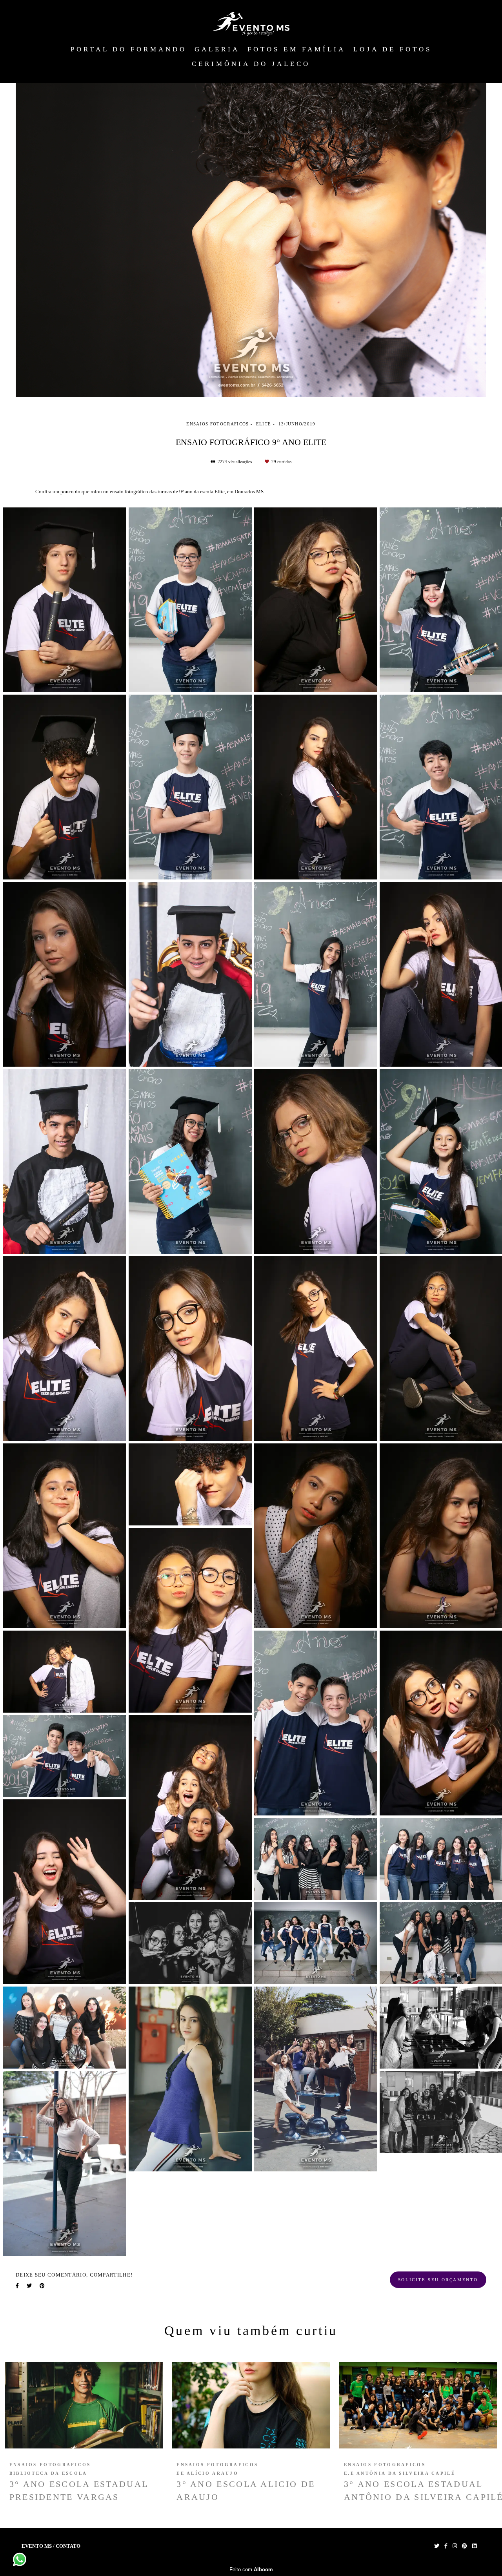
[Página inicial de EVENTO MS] (251, 24)
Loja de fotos (393, 49)
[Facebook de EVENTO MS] (446, 2546)
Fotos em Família (296, 49)
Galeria (217, 49)
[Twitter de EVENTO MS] (437, 2546)
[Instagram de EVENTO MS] (455, 2546)
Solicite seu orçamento (438, 2280)
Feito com (251, 2570)
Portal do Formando (129, 49)
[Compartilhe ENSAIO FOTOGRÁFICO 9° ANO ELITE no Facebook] (17, 2286)
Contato (68, 2546)
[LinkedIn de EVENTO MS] (474, 2546)
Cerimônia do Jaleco (251, 64)
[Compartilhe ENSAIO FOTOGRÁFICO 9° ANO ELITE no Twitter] (29, 2286)
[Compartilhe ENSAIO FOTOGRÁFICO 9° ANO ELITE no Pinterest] (42, 2286)
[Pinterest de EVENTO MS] (465, 2546)
